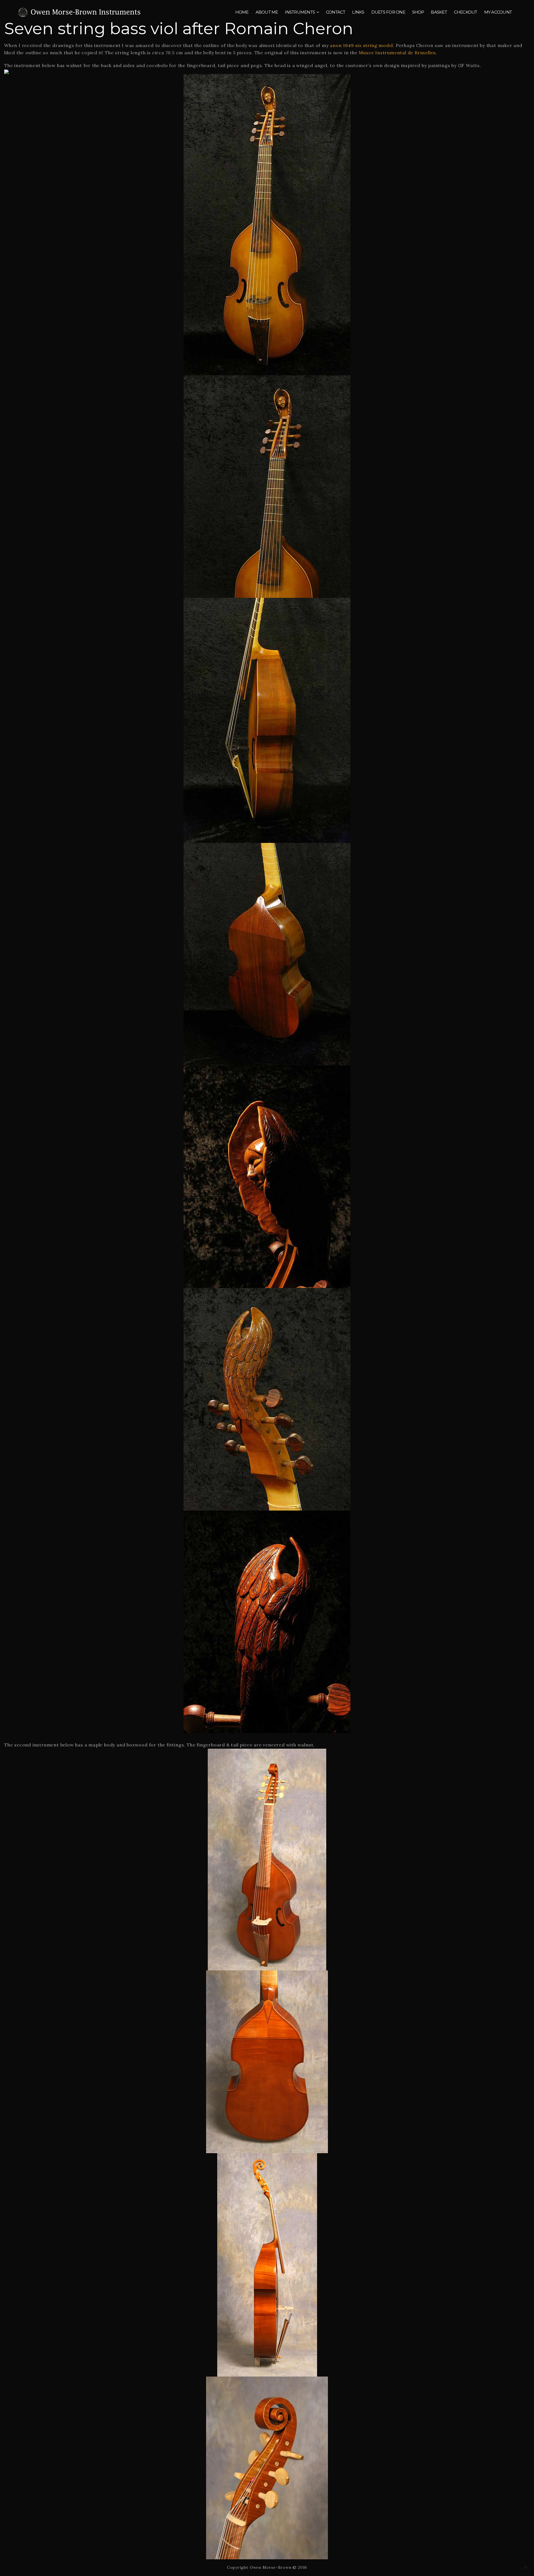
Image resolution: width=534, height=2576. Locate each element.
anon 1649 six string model (361, 45)
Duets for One (388, 12)
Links (358, 12)
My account (498, 12)
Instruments (300, 12)
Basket (439, 12)
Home (242, 12)
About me (267, 12)
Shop (418, 12)
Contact (336, 12)
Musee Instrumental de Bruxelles (397, 53)
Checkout (466, 12)
